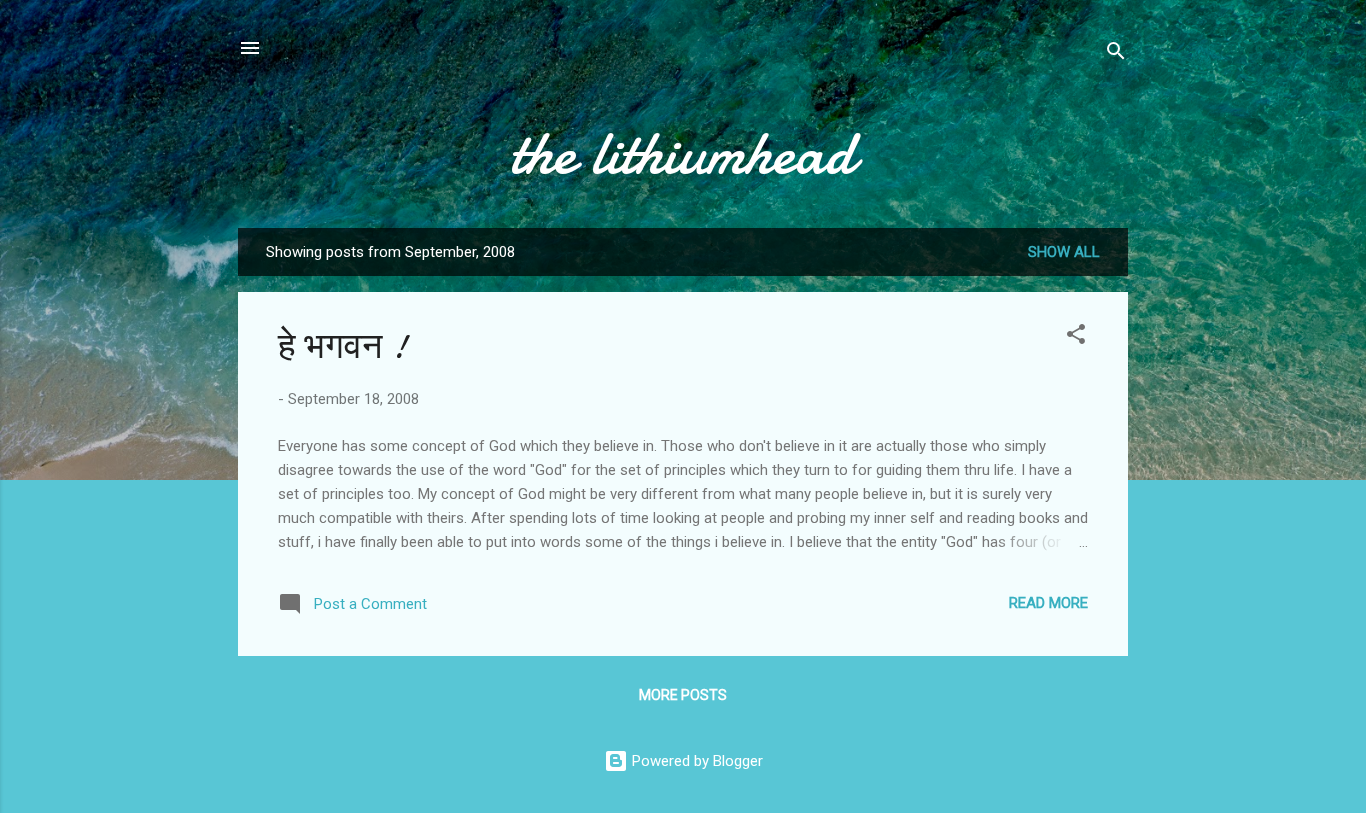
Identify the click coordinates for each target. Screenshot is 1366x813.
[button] (1076, 337)
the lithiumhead (683, 153)
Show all (1064, 252)
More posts (683, 695)
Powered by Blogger (695, 761)
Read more (1048, 603)
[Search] (1116, 54)
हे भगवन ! (342, 346)
